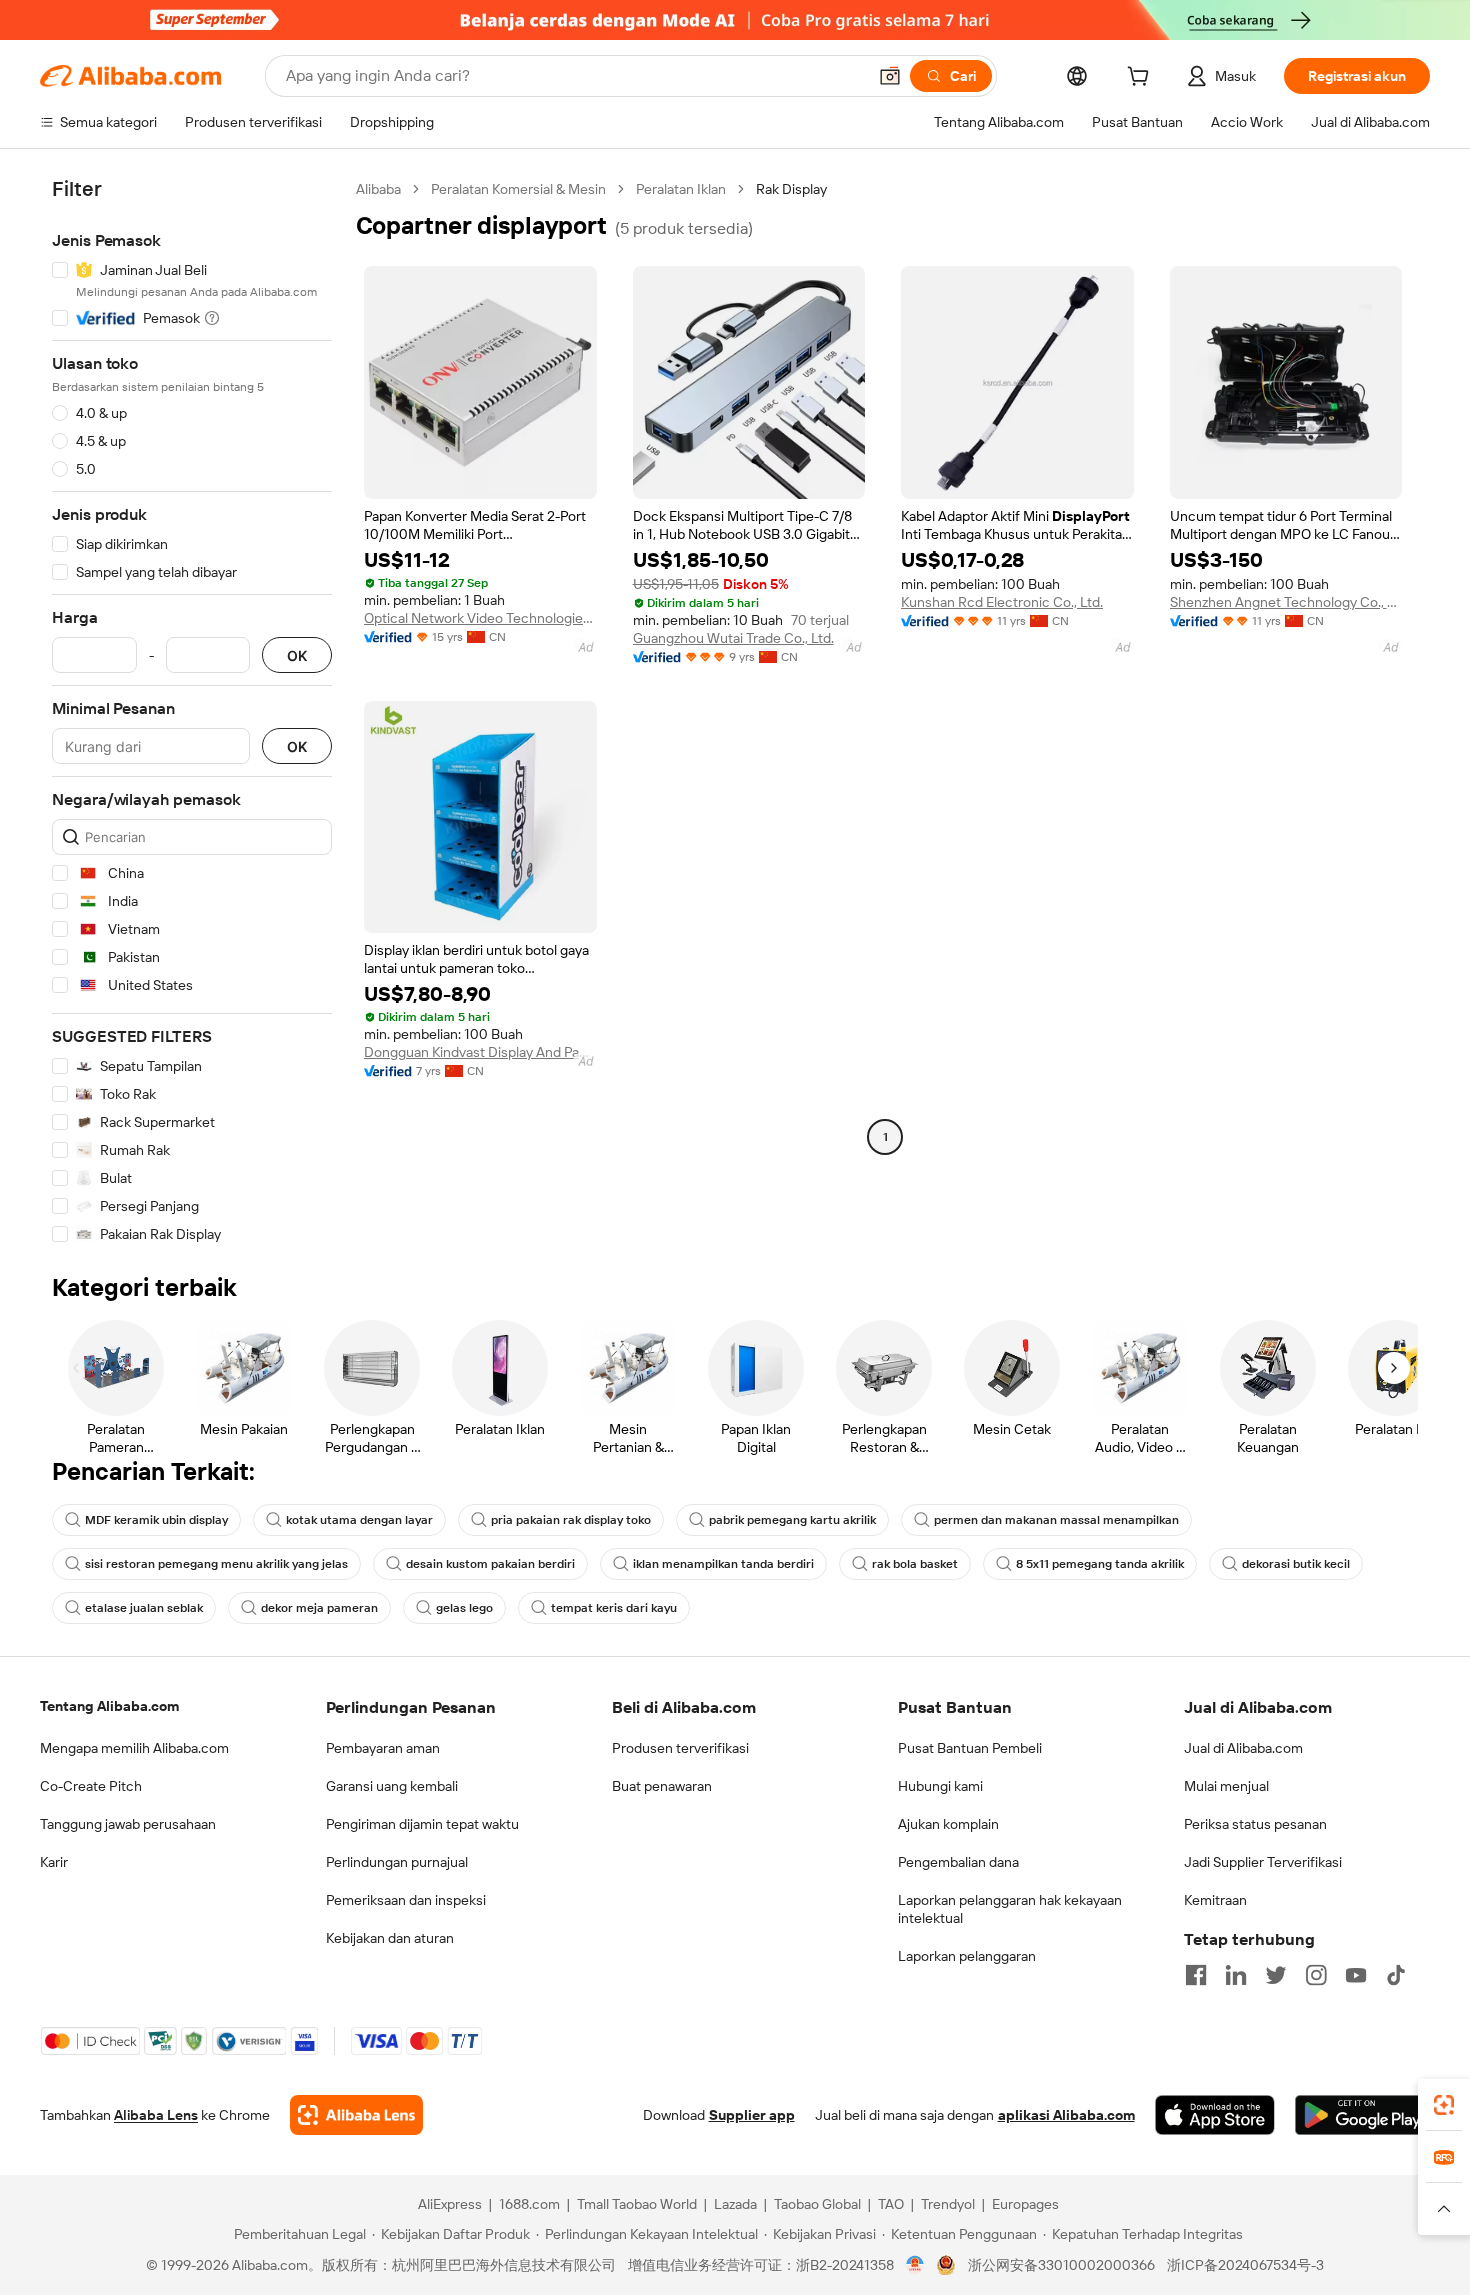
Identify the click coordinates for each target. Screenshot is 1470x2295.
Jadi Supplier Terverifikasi (1263, 1862)
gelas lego (464, 1608)
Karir (54, 1862)
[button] (890, 76)
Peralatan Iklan (681, 189)
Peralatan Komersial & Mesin (518, 189)
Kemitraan (1215, 1900)
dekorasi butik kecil (1296, 1564)
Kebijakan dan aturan (390, 1938)
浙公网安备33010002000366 (1061, 2265)
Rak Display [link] (791, 189)
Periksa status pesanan (1255, 1824)
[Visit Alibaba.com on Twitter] (1276, 1975)
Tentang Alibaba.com (109, 1706)
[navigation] (192, 712)
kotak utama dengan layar (359, 1520)
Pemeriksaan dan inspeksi (406, 1900)
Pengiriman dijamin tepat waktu (422, 1824)
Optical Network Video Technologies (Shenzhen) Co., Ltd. (480, 618)
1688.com (529, 2204)
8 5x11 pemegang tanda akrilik (1100, 1564)
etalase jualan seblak (144, 1608)
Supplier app (752, 2115)
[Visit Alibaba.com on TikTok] (1396, 1975)
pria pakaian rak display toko (571, 1520)
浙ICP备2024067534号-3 (1245, 2265)
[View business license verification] (915, 2265)
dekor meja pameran (319, 1608)
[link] (1444, 2105)
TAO (891, 2204)
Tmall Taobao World (637, 2204)
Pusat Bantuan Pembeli (970, 1748)
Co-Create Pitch (91, 1786)
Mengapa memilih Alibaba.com (134, 1748)
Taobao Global (817, 2204)
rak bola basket (915, 1564)
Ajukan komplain (948, 1824)
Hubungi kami (940, 1786)
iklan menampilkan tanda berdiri (723, 1564)
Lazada (735, 2204)
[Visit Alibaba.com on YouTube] (1356, 1975)
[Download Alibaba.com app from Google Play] (1362, 2115)
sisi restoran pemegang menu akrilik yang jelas (216, 1564)
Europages (1025, 2204)
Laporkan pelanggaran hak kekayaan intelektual (1010, 1909)
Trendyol (948, 2204)
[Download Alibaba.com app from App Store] (1215, 2115)
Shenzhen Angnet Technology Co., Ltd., (1286, 602)
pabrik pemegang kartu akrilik (792, 1520)
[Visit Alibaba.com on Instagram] (1316, 1975)
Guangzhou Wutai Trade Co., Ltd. (733, 638)
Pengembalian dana (958, 1862)
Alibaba (378, 189)
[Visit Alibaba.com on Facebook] (1196, 1975)
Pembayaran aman (383, 1748)
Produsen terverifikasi (680, 1748)
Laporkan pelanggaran (967, 1956)
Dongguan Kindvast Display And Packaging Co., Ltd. (480, 1052)
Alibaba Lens (156, 2115)
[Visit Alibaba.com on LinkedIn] (1236, 1975)
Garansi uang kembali (392, 1786)
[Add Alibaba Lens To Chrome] (356, 2115)
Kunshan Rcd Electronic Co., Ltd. (1002, 602)
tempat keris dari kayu (614, 1608)
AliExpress (450, 2204)
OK (297, 655)
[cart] (1142, 79)
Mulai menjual (1226, 1786)
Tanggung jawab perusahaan (128, 1824)
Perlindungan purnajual (397, 1862)
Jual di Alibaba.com (1243, 1748)
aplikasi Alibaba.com (1066, 2115)
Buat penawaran (662, 1786)
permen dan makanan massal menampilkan (1056, 1520)
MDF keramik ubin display (156, 1520)
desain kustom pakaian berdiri (490, 1564)
